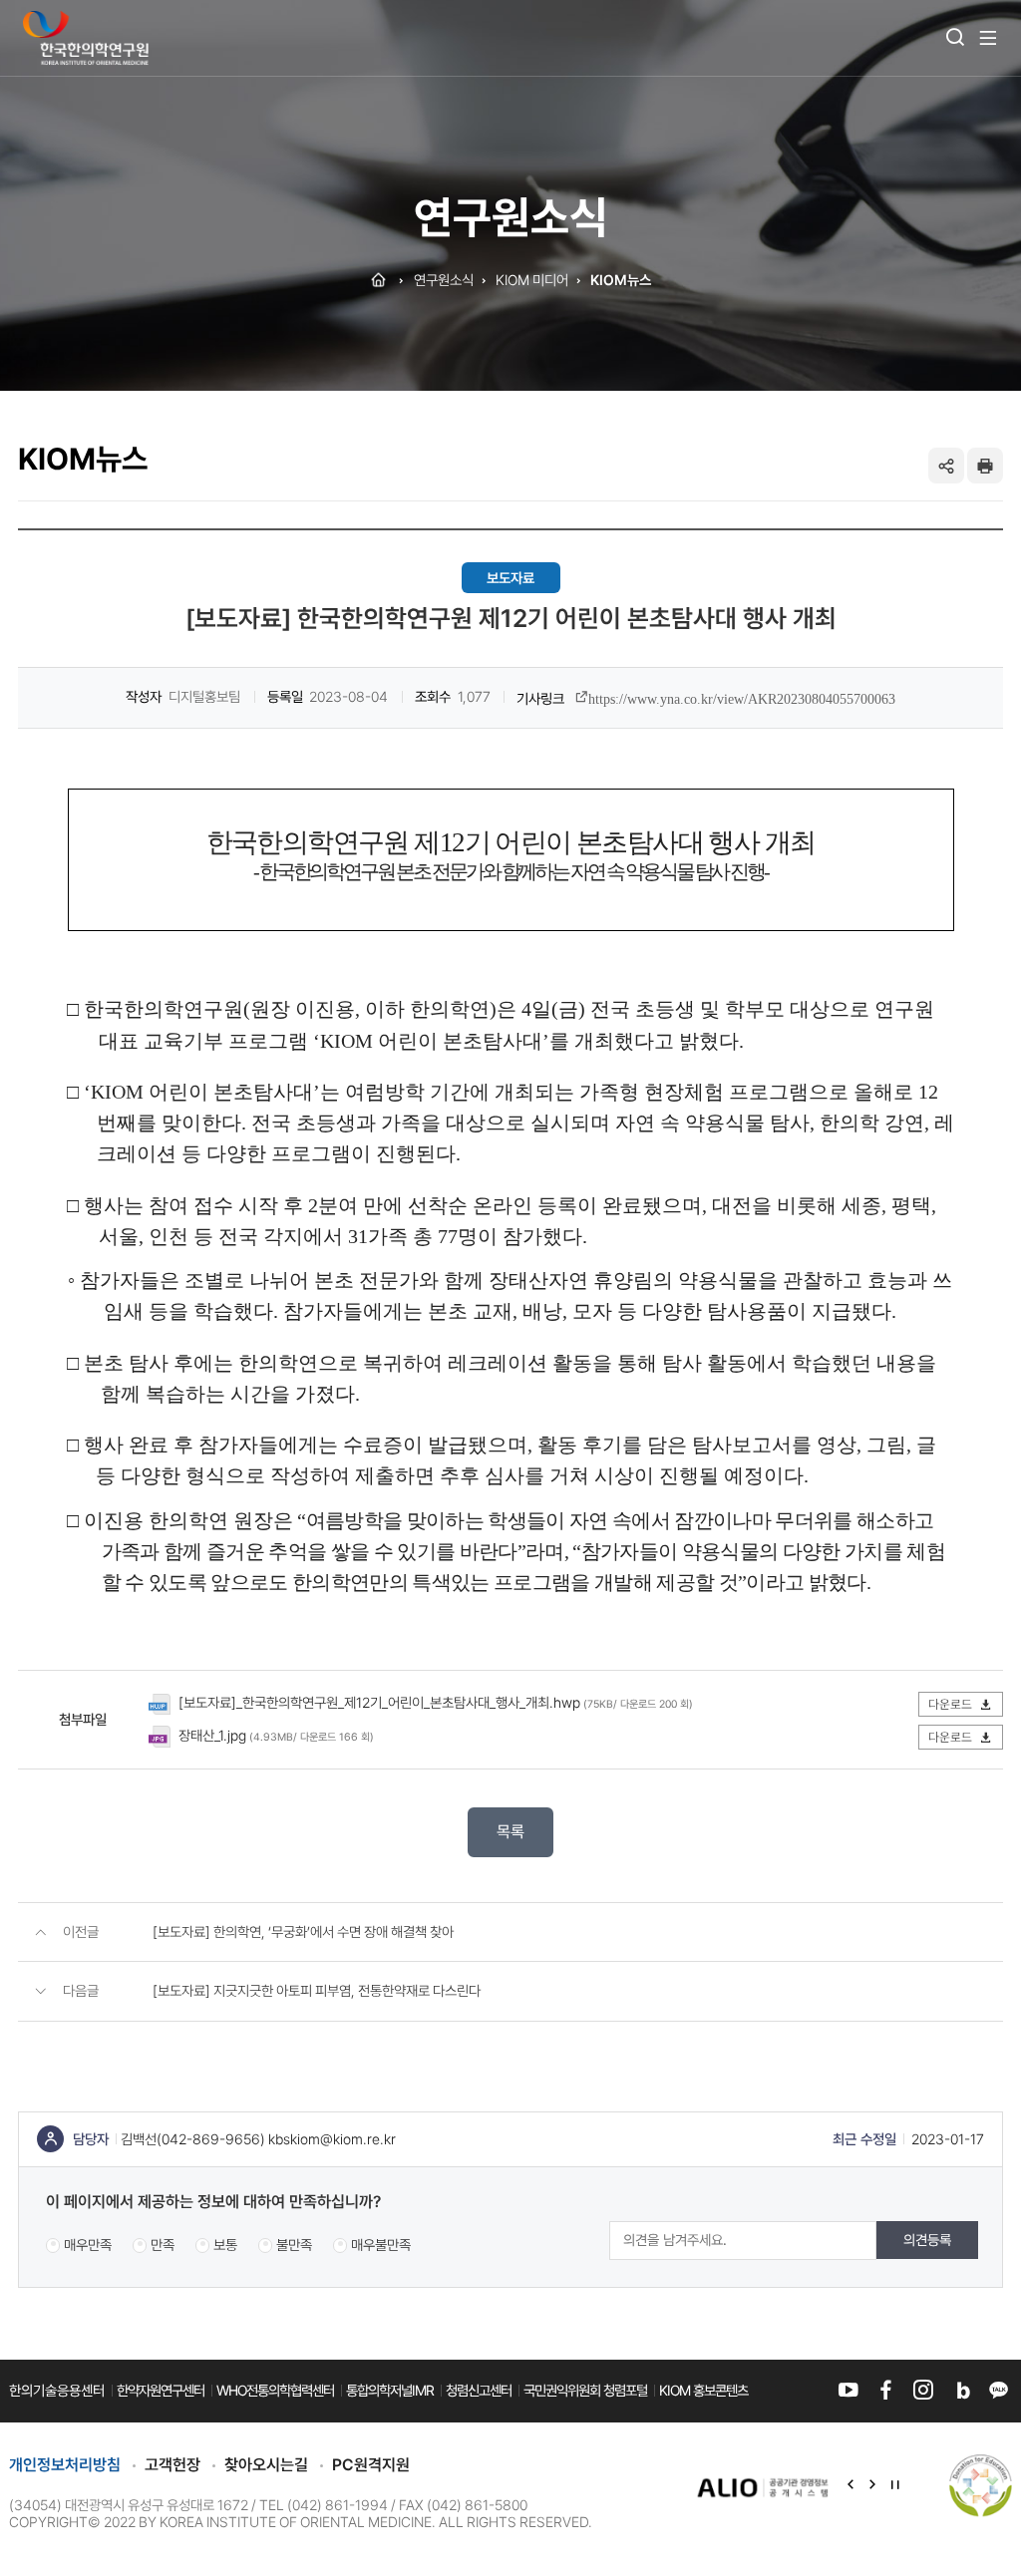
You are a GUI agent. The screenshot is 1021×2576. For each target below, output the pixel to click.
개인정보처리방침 (65, 2465)
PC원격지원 (371, 2465)
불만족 (294, 2245)
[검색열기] (955, 38)
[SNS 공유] (946, 466)
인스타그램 (923, 2390)
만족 (163, 2245)
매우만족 (88, 2245)
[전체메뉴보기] (988, 38)
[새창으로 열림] (763, 2486)
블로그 (961, 2390)
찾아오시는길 (266, 2465)
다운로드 (952, 1704)
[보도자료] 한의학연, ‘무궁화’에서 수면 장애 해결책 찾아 (303, 1932)
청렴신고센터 (479, 2390)
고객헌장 (172, 2465)
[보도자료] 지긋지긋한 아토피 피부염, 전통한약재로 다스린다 (317, 1990)
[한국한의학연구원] (86, 38)
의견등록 (927, 2240)
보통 (225, 2245)
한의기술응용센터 (57, 2390)
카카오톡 (999, 2390)
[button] (851, 2486)
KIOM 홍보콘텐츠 (703, 2390)
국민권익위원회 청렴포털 (585, 2390)
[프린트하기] (985, 466)
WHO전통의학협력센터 (275, 2390)
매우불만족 (381, 2245)
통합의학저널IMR (390, 2390)
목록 (510, 1832)
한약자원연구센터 (161, 2390)
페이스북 (886, 2390)
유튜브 (848, 2390)
